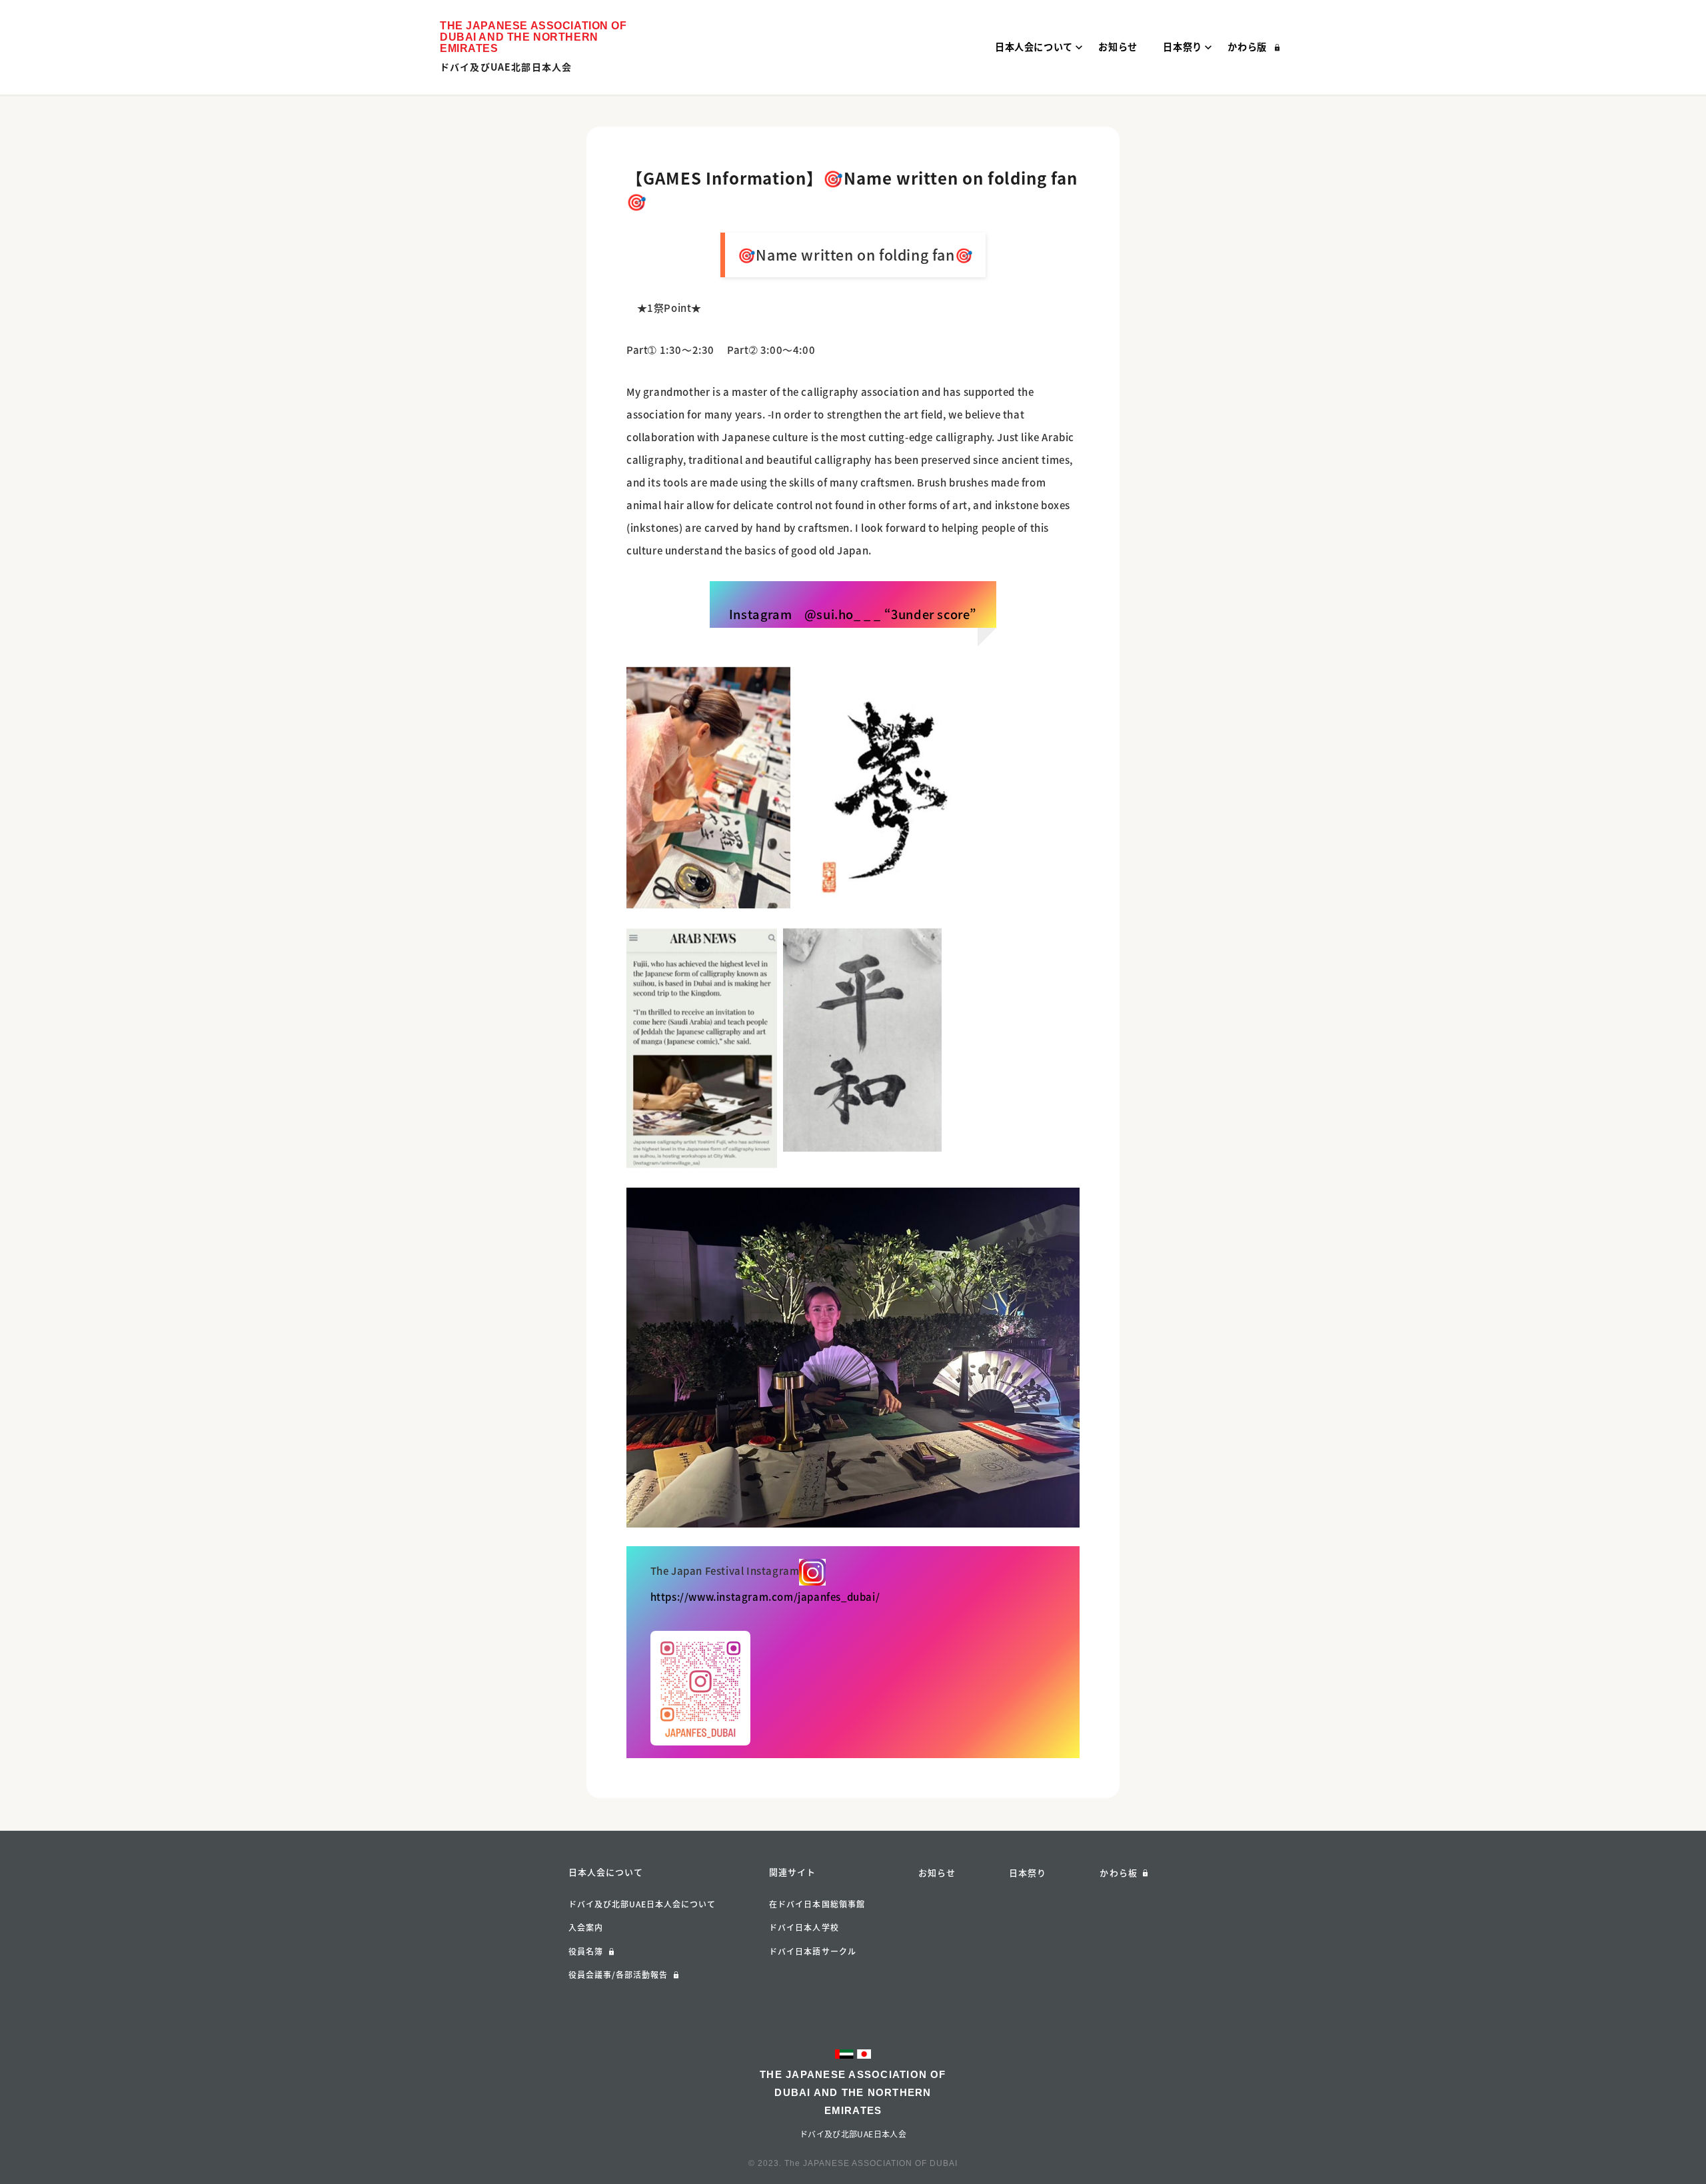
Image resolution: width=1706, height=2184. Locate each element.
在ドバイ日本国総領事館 (817, 1904)
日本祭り (1028, 1872)
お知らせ (937, 1872)
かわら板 (1118, 1872)
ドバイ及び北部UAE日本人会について (642, 1904)
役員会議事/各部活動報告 (618, 1975)
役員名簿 (586, 1951)
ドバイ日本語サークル (813, 1951)
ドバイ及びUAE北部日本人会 (506, 67)
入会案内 (586, 1927)
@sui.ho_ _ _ (843, 614)
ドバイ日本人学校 (804, 1927)
